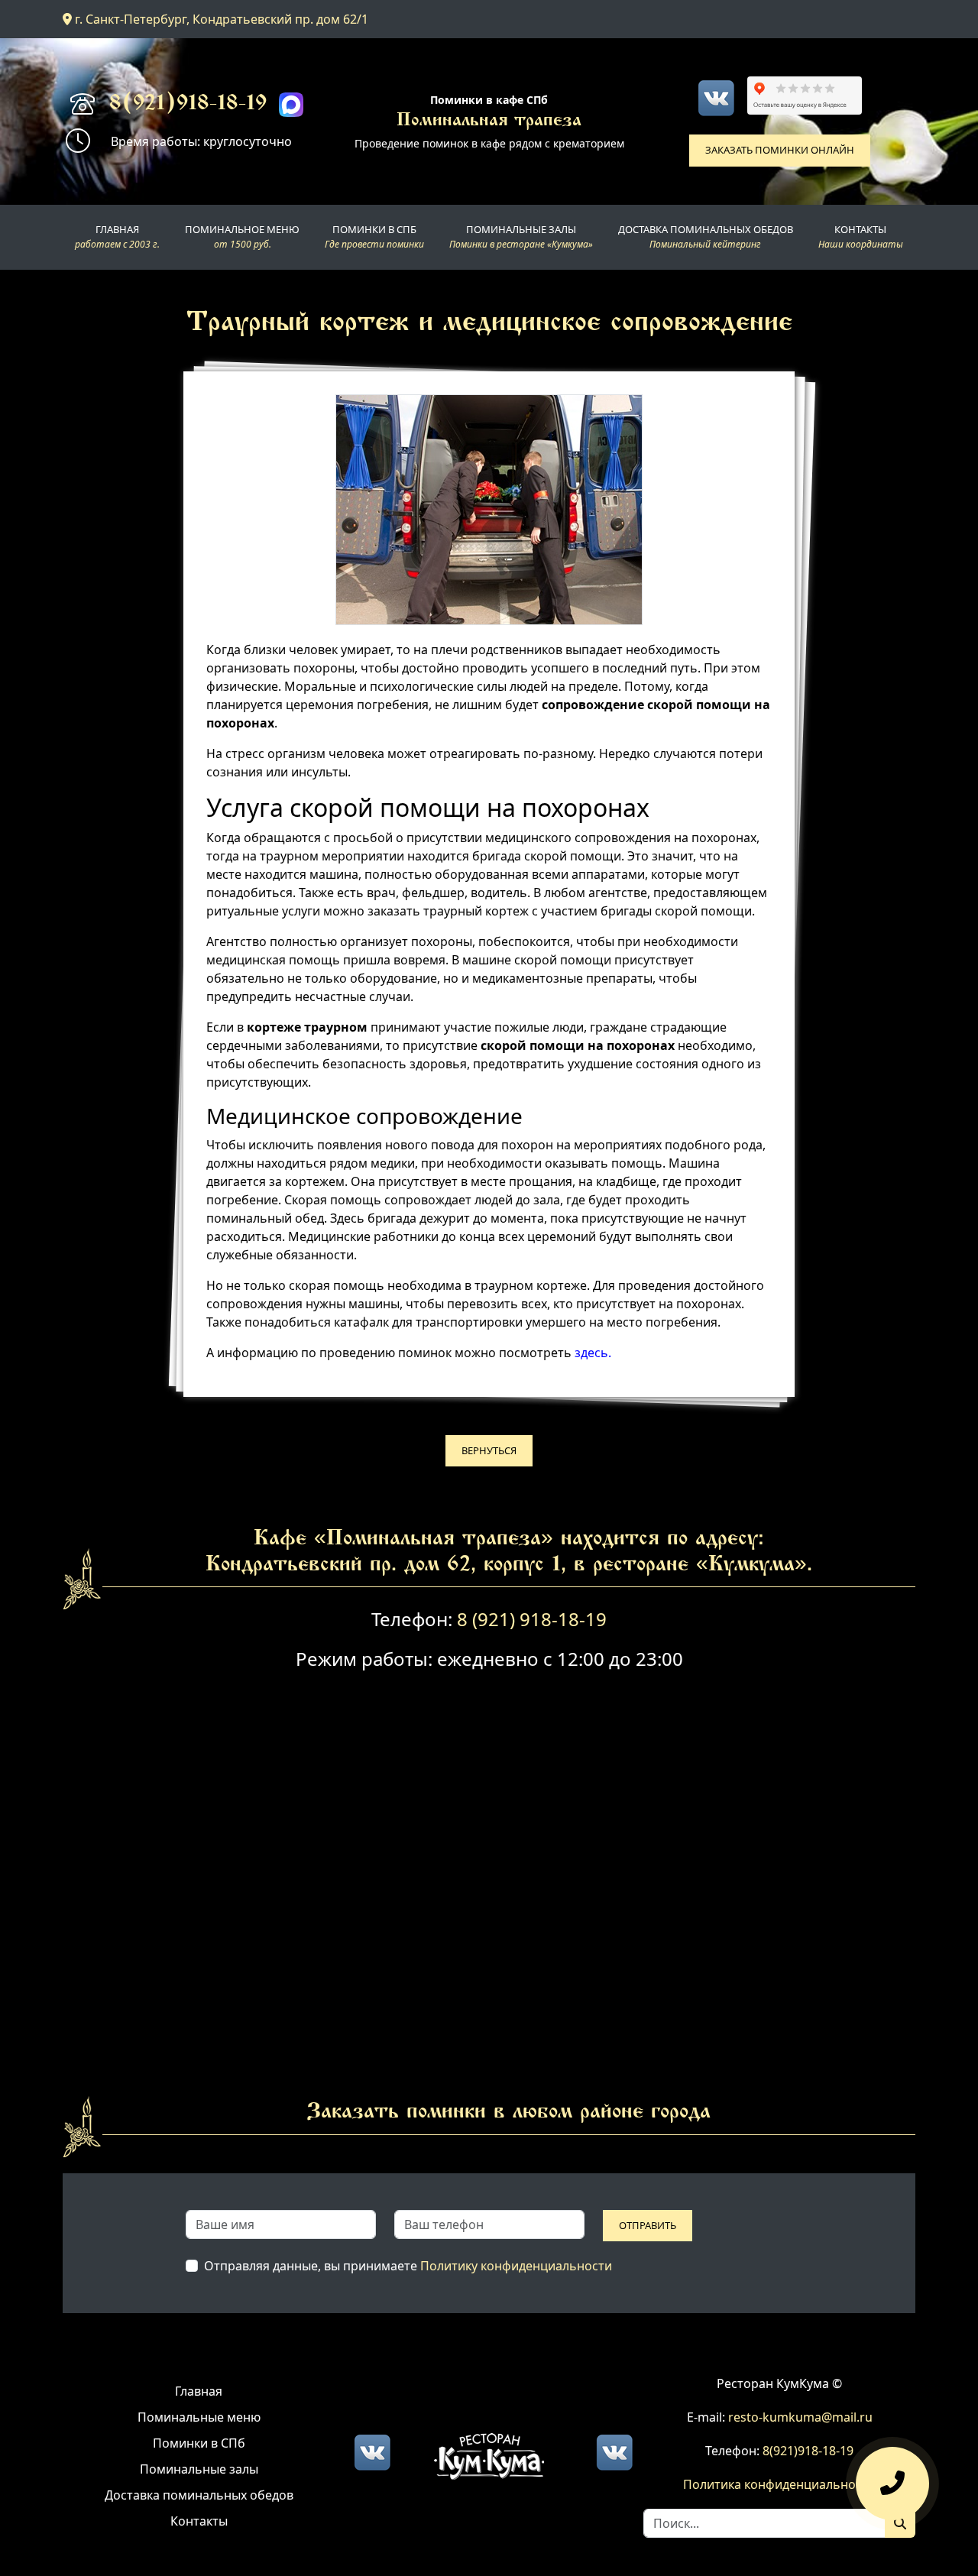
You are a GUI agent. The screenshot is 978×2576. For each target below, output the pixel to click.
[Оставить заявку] (892, 2479)
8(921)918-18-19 (188, 105)
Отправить (648, 2225)
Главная (199, 2391)
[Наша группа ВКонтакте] (716, 98)
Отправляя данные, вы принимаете (408, 2266)
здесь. (593, 1353)
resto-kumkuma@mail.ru (800, 2417)
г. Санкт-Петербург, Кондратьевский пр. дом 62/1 (220, 19)
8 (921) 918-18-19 (532, 1619)
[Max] (291, 105)
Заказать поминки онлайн (780, 150)
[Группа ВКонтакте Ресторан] (614, 2451)
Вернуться (489, 1450)
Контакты (199, 2521)
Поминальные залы (199, 2469)
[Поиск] (900, 2523)
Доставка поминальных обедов (199, 2495)
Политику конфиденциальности (516, 2266)
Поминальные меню (199, 2417)
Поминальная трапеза (489, 121)
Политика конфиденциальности (779, 2484)
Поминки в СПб (199, 2443)
